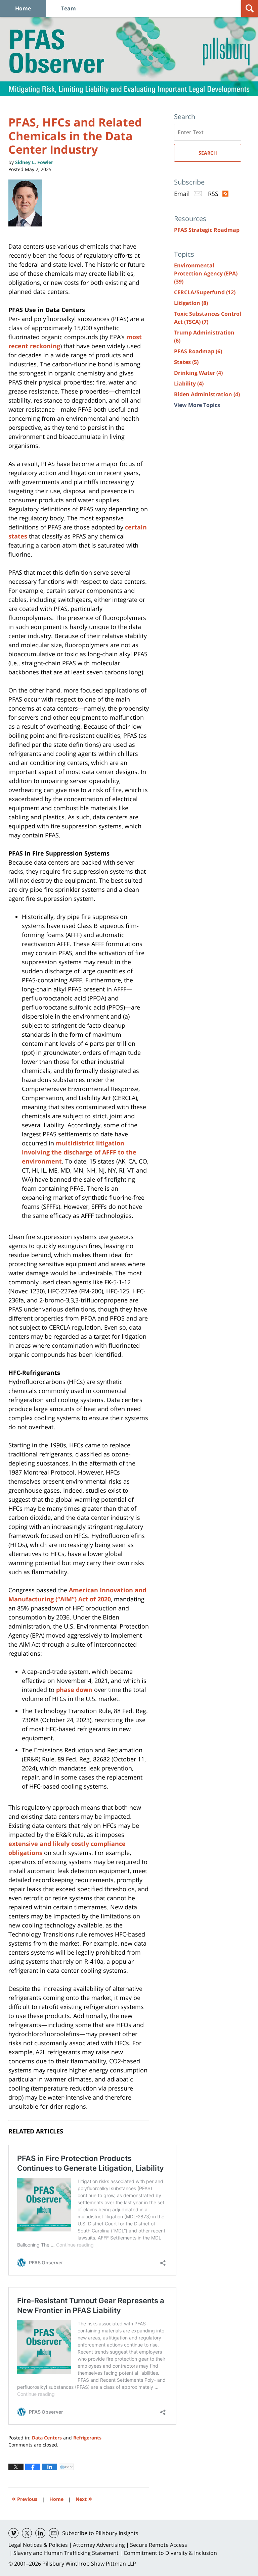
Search (208, 153)
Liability (189, 383)
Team (69, 8)
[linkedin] (40, 2533)
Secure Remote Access (159, 2545)
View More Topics (197, 405)
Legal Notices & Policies (38, 2545)
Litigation (191, 303)
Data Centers (47, 2438)
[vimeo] (13, 2533)
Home (23, 8)
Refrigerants (87, 2438)
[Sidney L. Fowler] (28, 203)
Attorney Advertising (99, 2545)
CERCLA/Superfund (205, 292)
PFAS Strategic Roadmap (207, 230)
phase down (74, 1690)
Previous (25, 2498)
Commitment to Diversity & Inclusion (170, 2553)
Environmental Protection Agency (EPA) (206, 273)
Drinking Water (198, 373)
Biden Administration (207, 394)
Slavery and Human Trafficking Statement (66, 2553)
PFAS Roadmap (198, 351)
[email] (54, 2533)
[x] (27, 2533)
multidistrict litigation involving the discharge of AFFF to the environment (79, 1152)
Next (84, 2498)
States (186, 362)
